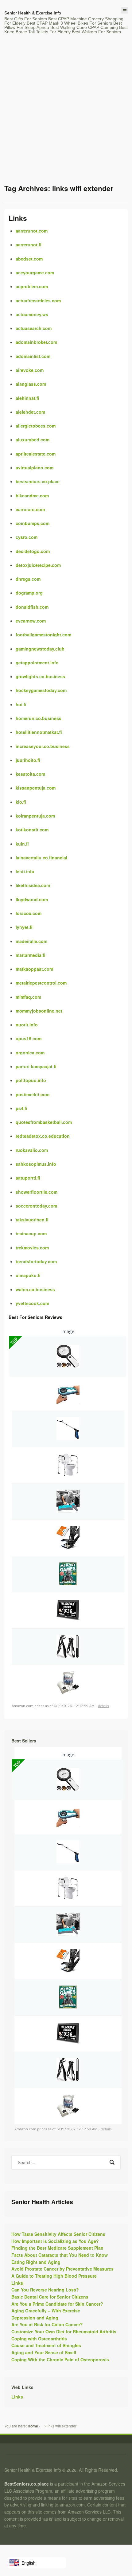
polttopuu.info (31, 1080)
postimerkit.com (33, 1094)
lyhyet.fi (24, 927)
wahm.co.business (35, 1289)
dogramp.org (29, 593)
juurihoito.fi (28, 760)
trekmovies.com (32, 1248)
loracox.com (29, 913)
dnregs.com (28, 579)
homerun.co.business (39, 718)
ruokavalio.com (32, 1150)
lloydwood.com (32, 899)
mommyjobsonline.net (39, 1011)
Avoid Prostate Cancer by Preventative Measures (62, 2269)
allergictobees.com (36, 426)
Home (33, 2426)
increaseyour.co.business (43, 746)
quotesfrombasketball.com (44, 1122)
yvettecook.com (32, 1303)
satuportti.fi (28, 1178)
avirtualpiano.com (35, 468)
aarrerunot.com (32, 231)
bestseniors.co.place (38, 481)
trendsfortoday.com (36, 1261)
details (103, 1706)
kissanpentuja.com (36, 788)
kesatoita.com (30, 774)
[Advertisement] (66, 114)
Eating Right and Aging (36, 2262)
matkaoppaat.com (34, 969)
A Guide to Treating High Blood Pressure (54, 2276)
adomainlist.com (33, 356)
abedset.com (29, 259)
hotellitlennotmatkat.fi (39, 732)
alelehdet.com (30, 412)
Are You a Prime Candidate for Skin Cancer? (57, 2304)
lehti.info (25, 871)
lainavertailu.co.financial (41, 858)
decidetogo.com (33, 551)
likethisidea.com (33, 885)
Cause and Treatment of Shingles (46, 2345)
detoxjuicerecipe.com (38, 565)
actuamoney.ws (32, 314)
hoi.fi (21, 704)
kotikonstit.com (32, 830)
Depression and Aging (35, 2318)
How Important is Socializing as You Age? (55, 2241)
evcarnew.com (31, 621)
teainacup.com (31, 1233)
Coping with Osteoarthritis (39, 2339)
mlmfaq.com (28, 997)
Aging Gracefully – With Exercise (46, 2311)
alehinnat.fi (27, 398)
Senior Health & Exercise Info (33, 13)
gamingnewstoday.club (40, 649)
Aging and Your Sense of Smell (44, 2352)
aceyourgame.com (35, 273)
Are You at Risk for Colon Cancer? (47, 2324)
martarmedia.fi (31, 955)
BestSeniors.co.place (27, 2484)
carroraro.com (30, 509)
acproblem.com (32, 286)
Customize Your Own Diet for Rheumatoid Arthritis (64, 2331)
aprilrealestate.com (36, 454)
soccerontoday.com (36, 1206)
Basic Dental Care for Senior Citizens (50, 2297)
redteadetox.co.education (43, 1136)
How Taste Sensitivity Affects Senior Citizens (58, 2234)
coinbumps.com (33, 523)
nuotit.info (27, 1025)
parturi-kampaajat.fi (36, 1066)
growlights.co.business (40, 676)
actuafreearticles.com (38, 301)
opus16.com (29, 1038)
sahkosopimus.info (36, 1164)
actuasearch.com (34, 328)
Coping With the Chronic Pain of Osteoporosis (60, 2359)
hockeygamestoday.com (41, 690)
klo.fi (21, 802)
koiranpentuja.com (35, 816)
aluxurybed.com (33, 440)
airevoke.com (30, 370)
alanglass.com (31, 384)
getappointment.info (37, 663)
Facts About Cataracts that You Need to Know (60, 2255)
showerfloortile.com (37, 1192)
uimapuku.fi (28, 1275)
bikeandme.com (32, 496)
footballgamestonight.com (43, 635)
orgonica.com (30, 1053)
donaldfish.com (32, 607)
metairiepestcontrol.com (41, 983)
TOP (14, 1341)
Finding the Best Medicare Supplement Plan (57, 2248)
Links (18, 218)
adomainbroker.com (36, 342)
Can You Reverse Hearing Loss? (45, 2290)
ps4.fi (21, 1108)
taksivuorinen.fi (32, 1220)
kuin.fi (22, 844)
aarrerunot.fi (29, 245)
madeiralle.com (31, 941)
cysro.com (27, 537)
